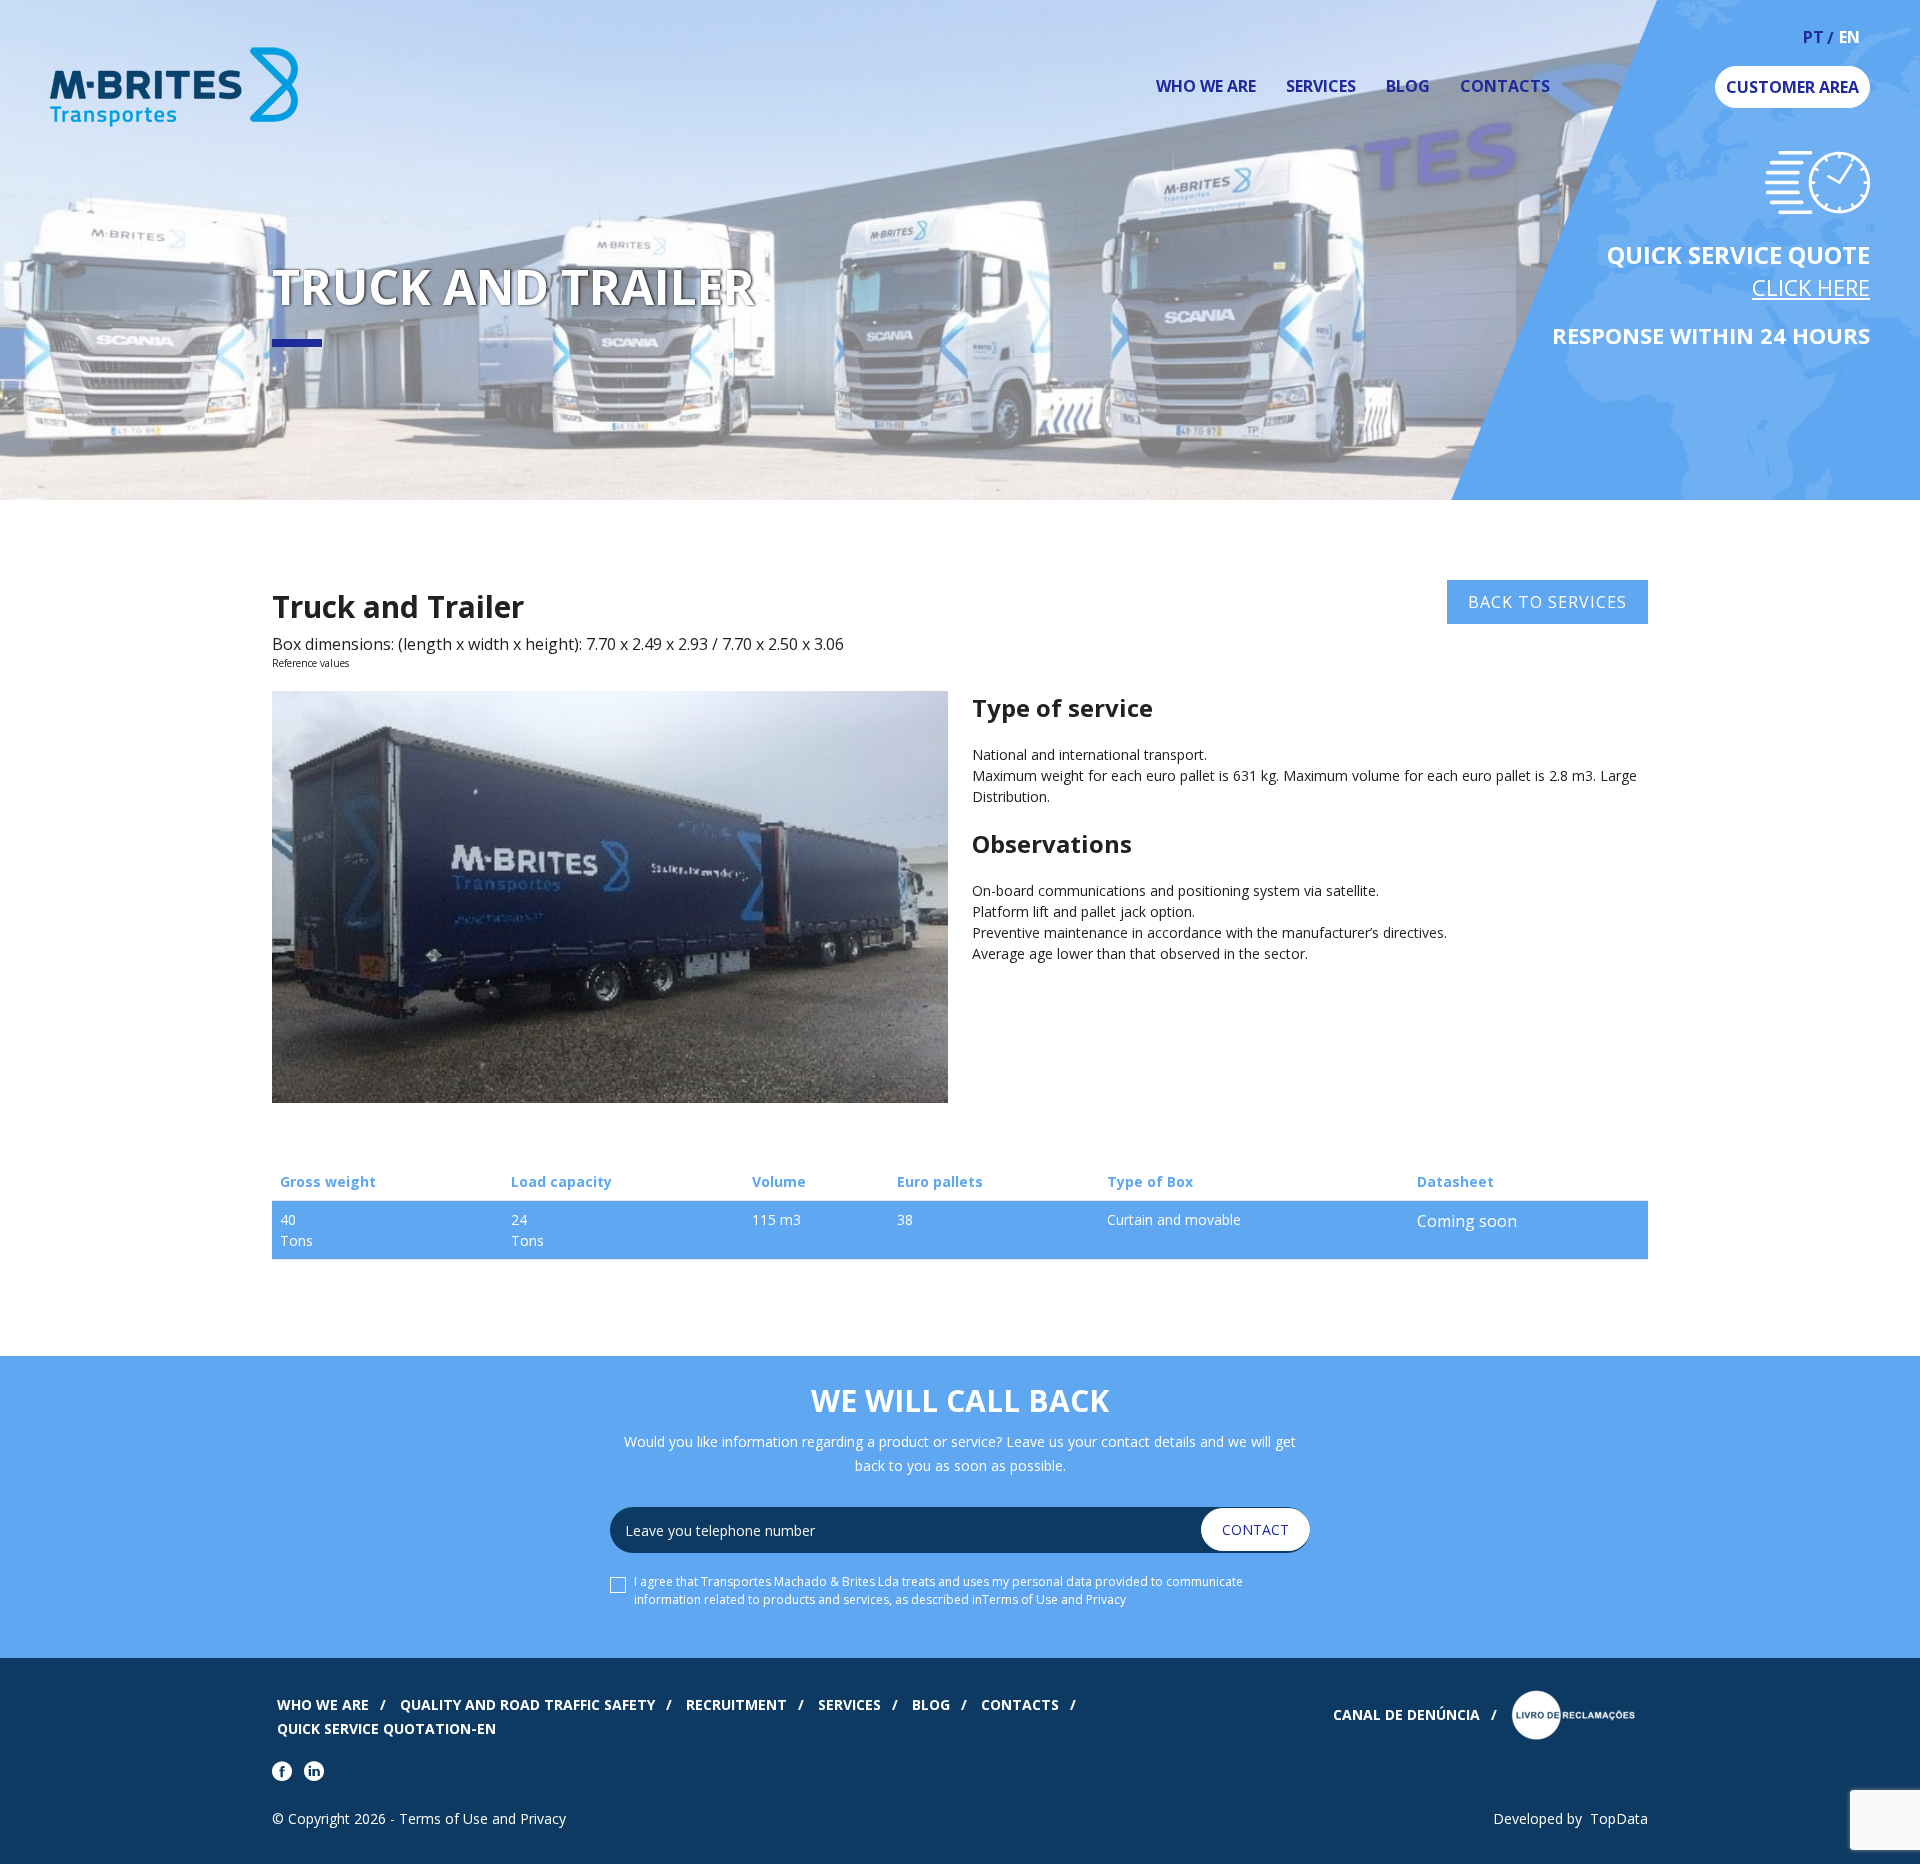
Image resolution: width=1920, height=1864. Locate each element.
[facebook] (285, 1773)
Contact (1255, 1529)
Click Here (1811, 287)
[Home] (268, 87)
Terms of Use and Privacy (1054, 1599)
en (1849, 38)
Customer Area (1792, 87)
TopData (1619, 1818)
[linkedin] (317, 1773)
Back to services (1547, 602)
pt (1813, 38)
